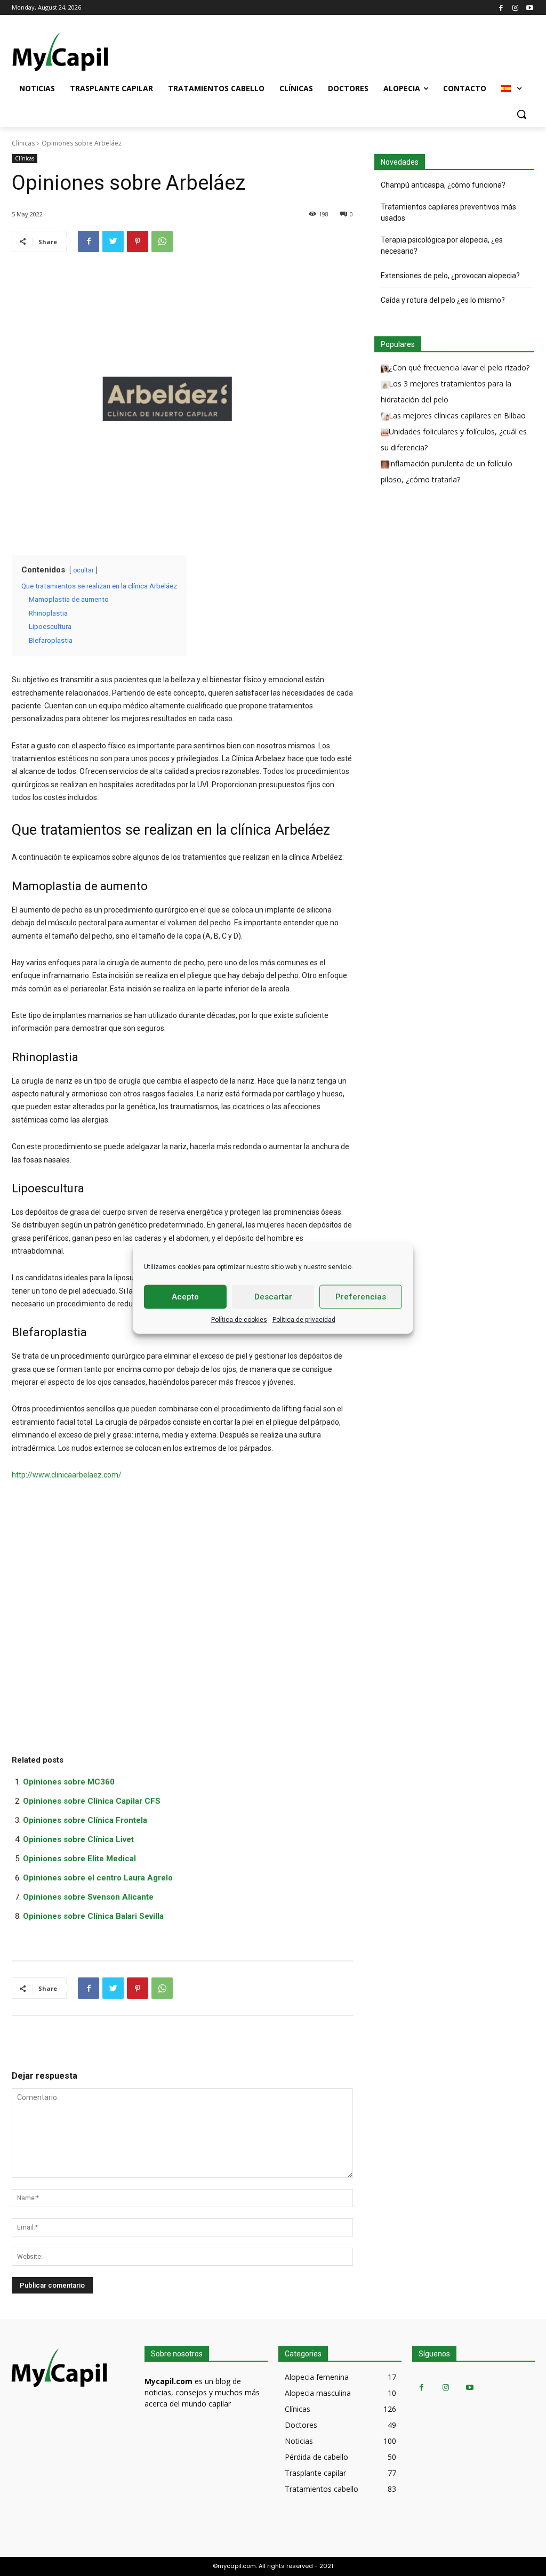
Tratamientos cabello (322, 2489)
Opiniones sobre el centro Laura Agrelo (98, 1878)
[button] (521, 114)
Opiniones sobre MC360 (69, 1782)
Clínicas (23, 143)
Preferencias (361, 1297)
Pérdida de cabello (316, 2457)
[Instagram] (515, 7)
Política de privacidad (304, 1319)
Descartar (273, 1297)
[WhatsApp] (162, 241)
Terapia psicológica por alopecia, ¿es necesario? (442, 245)
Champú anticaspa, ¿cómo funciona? (443, 185)
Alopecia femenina (317, 2377)
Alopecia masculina (318, 2393)
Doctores (301, 2425)
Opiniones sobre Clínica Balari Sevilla (93, 1916)
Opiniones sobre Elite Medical (79, 1859)
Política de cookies (239, 1319)
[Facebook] (501, 7)
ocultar (83, 570)
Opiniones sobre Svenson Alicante (88, 1897)
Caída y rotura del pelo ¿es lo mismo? (443, 300)
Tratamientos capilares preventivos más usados (448, 212)
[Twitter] (113, 241)
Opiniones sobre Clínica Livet (78, 1839)
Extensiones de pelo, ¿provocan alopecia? (450, 276)
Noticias (299, 2441)
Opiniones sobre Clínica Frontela (85, 1820)
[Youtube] (530, 7)
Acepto (185, 1297)
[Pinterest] (138, 241)
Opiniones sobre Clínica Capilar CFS (92, 1801)
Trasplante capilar (315, 2473)
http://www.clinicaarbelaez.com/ (67, 1475)
